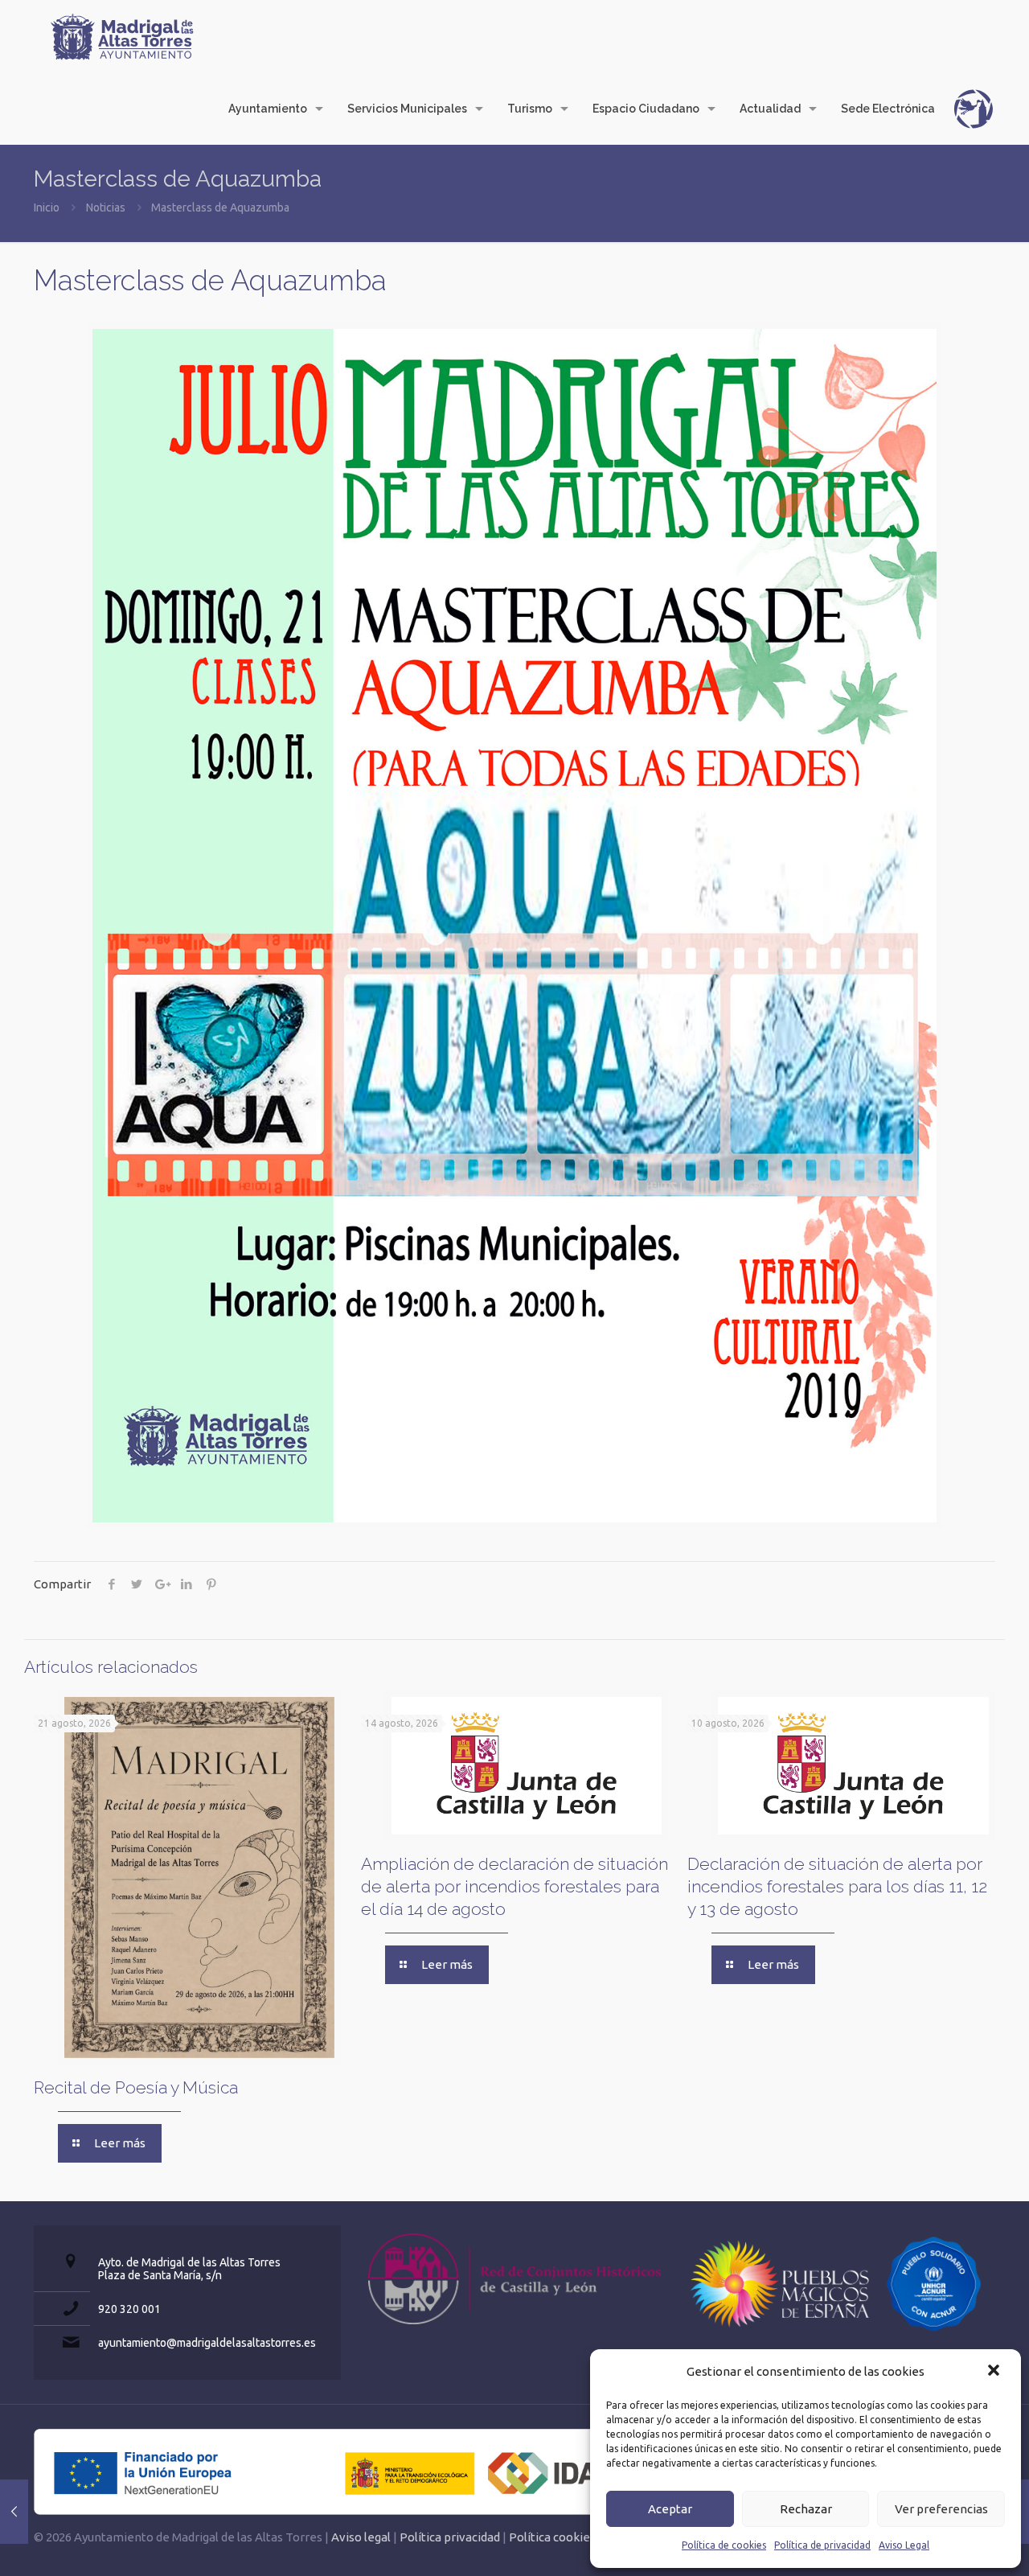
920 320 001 (129, 2309)
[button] (995, 2372)
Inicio (47, 207)
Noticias (106, 207)
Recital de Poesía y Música (136, 2087)
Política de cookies (724, 2545)
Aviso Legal (904, 2545)
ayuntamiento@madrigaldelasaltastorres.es (207, 2343)
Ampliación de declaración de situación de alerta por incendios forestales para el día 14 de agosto (514, 1886)
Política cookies (552, 2537)
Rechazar (806, 2509)
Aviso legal (361, 2537)
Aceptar (670, 2509)
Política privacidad (450, 2537)
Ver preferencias (941, 2509)
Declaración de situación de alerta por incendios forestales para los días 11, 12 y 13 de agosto (837, 1886)
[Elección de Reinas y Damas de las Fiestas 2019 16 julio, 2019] (14, 2512)
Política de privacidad (822, 2545)
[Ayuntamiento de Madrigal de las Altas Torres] (122, 36)
